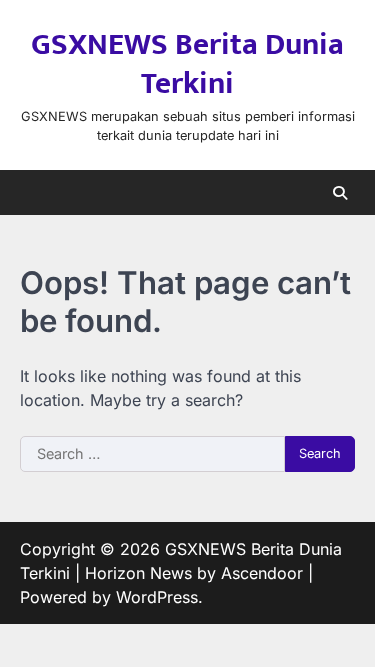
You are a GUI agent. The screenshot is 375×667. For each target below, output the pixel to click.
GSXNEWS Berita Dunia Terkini (187, 64)
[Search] (340, 193)
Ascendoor (262, 573)
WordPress (157, 597)
